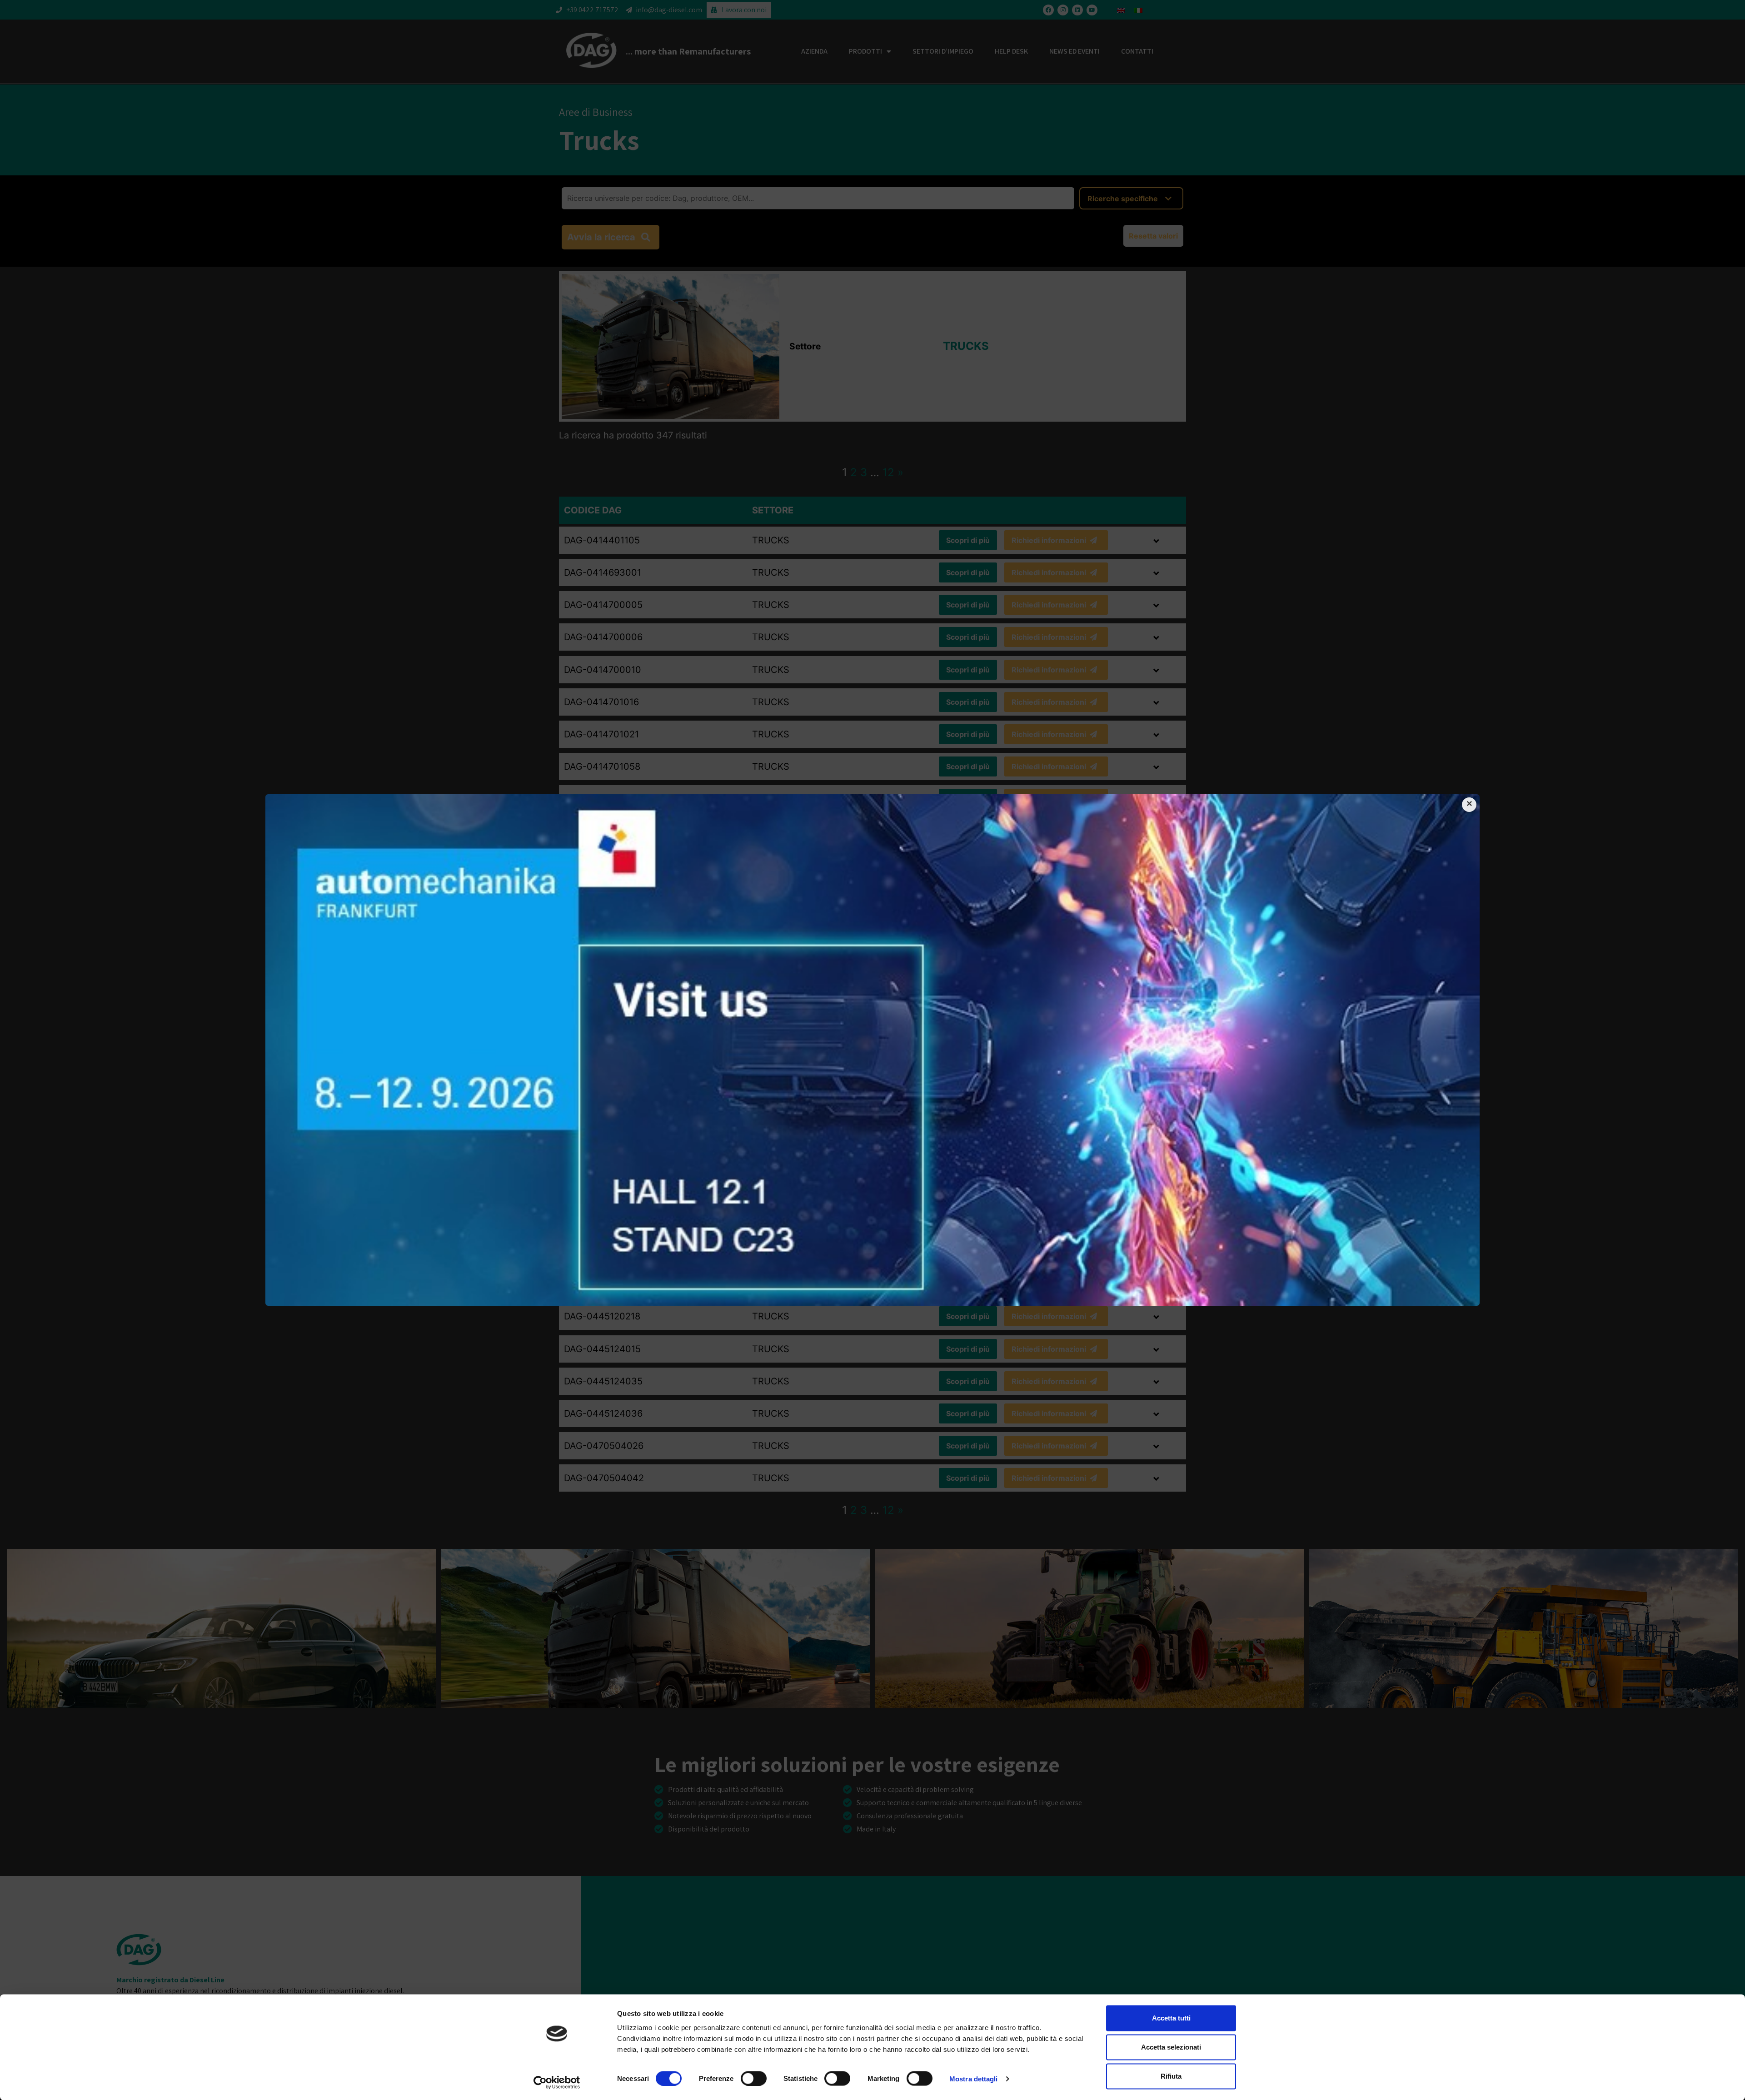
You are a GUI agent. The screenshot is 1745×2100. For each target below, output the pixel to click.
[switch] (754, 2078)
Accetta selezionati (1171, 2047)
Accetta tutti (1171, 2018)
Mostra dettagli (974, 2078)
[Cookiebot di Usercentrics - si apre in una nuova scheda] (557, 2082)
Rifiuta (1171, 2076)
